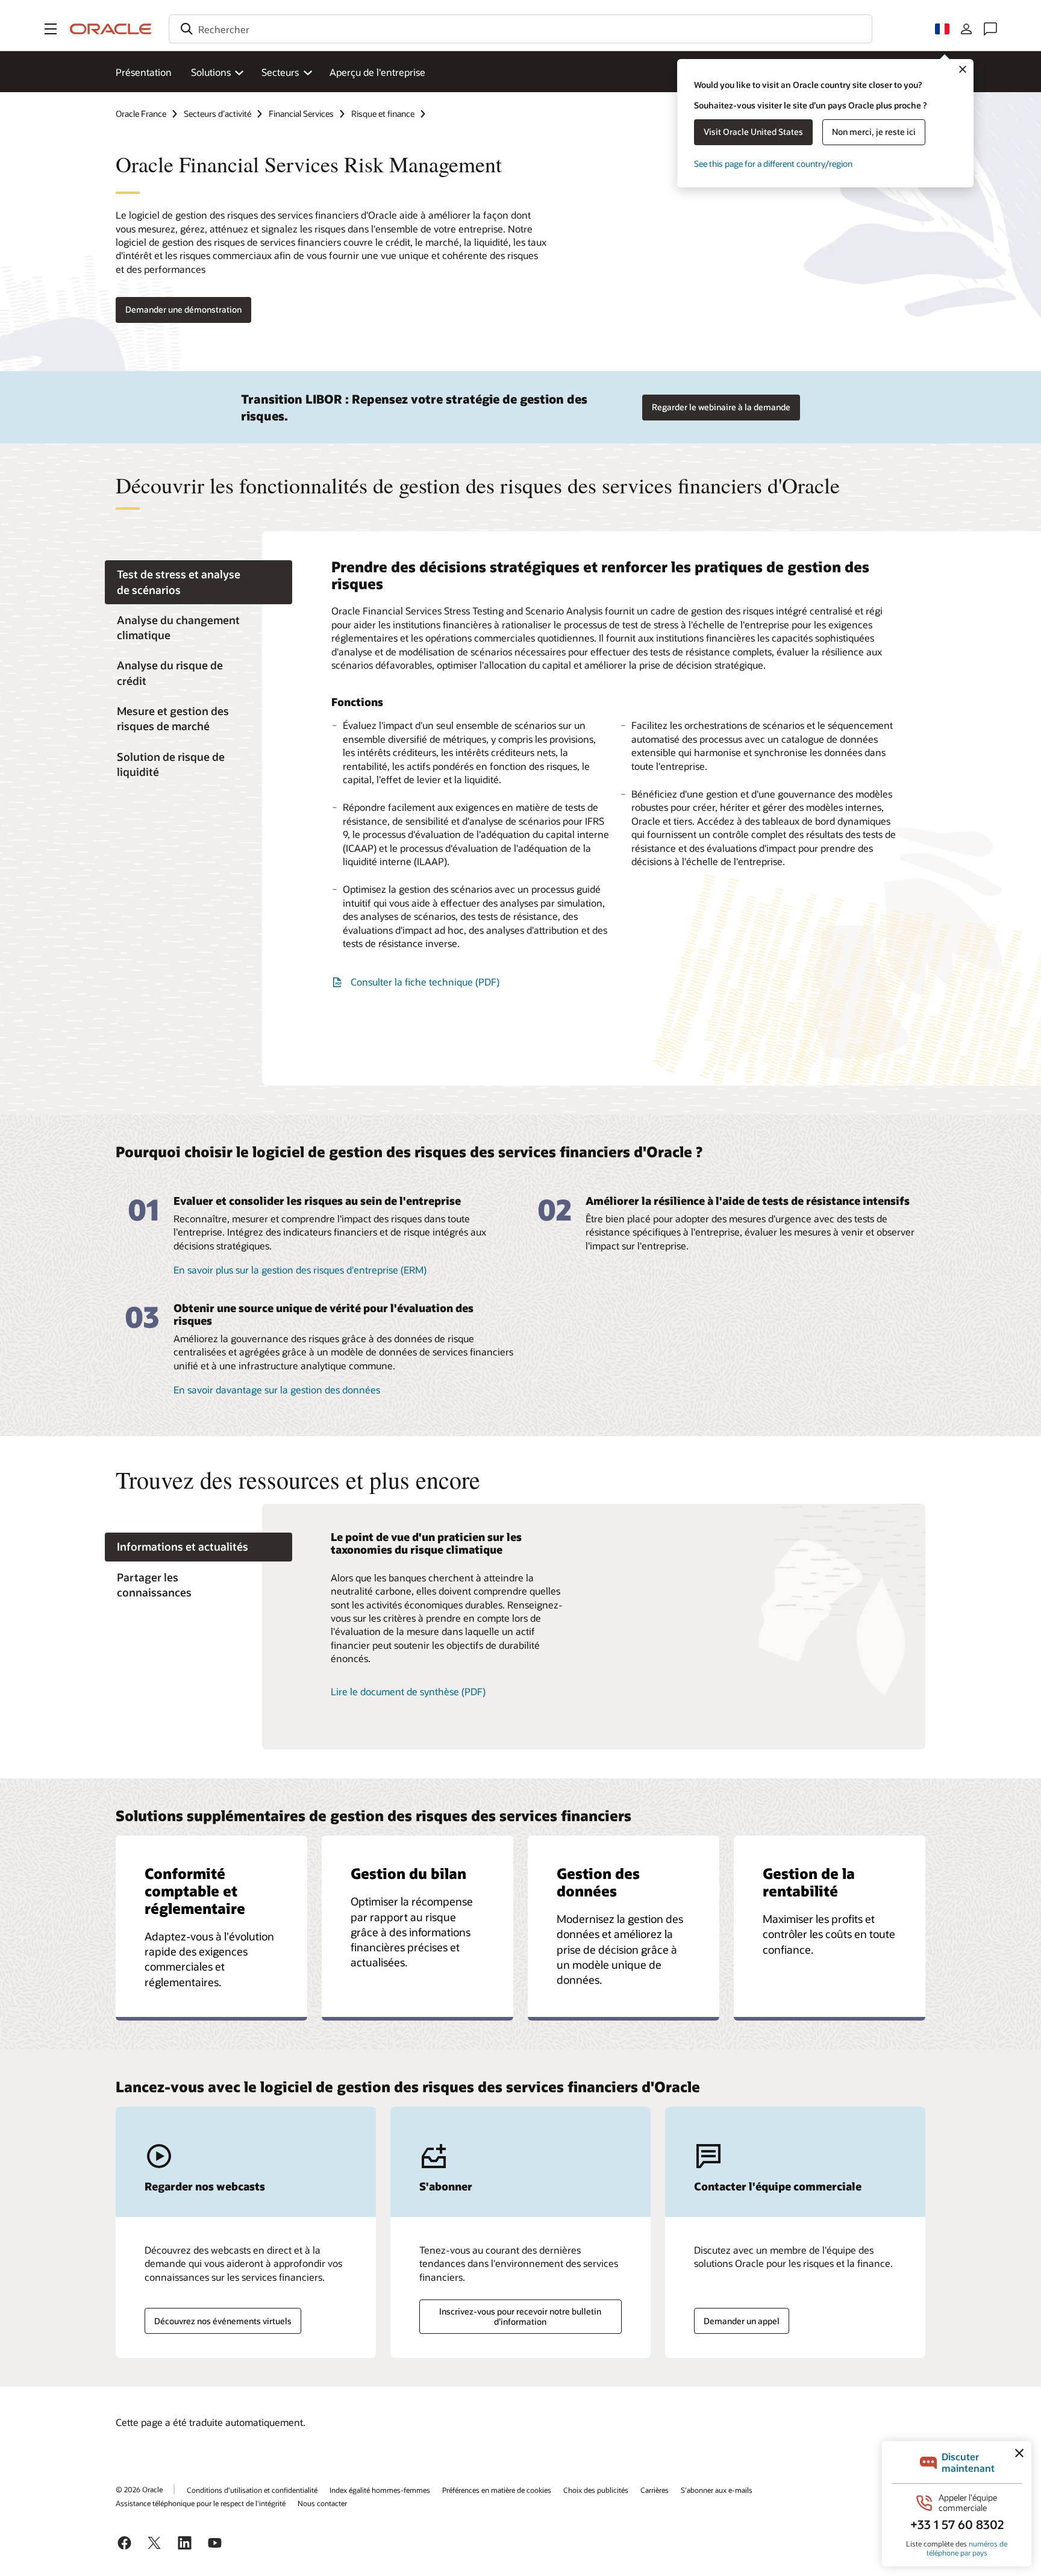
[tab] (199, 583)
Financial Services (301, 114)
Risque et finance (383, 114)
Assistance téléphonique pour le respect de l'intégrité (201, 2503)
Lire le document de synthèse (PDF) (408, 1691)
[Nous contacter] (990, 29)
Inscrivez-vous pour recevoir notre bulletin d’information (520, 2316)
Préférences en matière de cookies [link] (497, 2490)
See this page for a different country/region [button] (773, 164)
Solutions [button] (211, 72)
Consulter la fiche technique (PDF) (425, 982)
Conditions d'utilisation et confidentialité (252, 2490)
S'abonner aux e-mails (717, 2490)
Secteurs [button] (280, 72)
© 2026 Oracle (139, 2489)
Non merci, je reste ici (874, 132)
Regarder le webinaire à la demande (721, 407)
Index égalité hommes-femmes (380, 2490)
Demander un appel (742, 2321)
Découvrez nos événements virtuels (223, 2321)
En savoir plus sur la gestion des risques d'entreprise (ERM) (300, 1270)
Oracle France (141, 114)
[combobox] (520, 29)
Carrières (655, 2490)
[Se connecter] (966, 29)
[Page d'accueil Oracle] (111, 29)
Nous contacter (322, 2503)
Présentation (144, 72)
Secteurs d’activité (217, 114)
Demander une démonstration (183, 309)
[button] (51, 29)
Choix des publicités (596, 2490)
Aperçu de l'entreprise (377, 72)
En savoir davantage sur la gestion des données (277, 1390)
